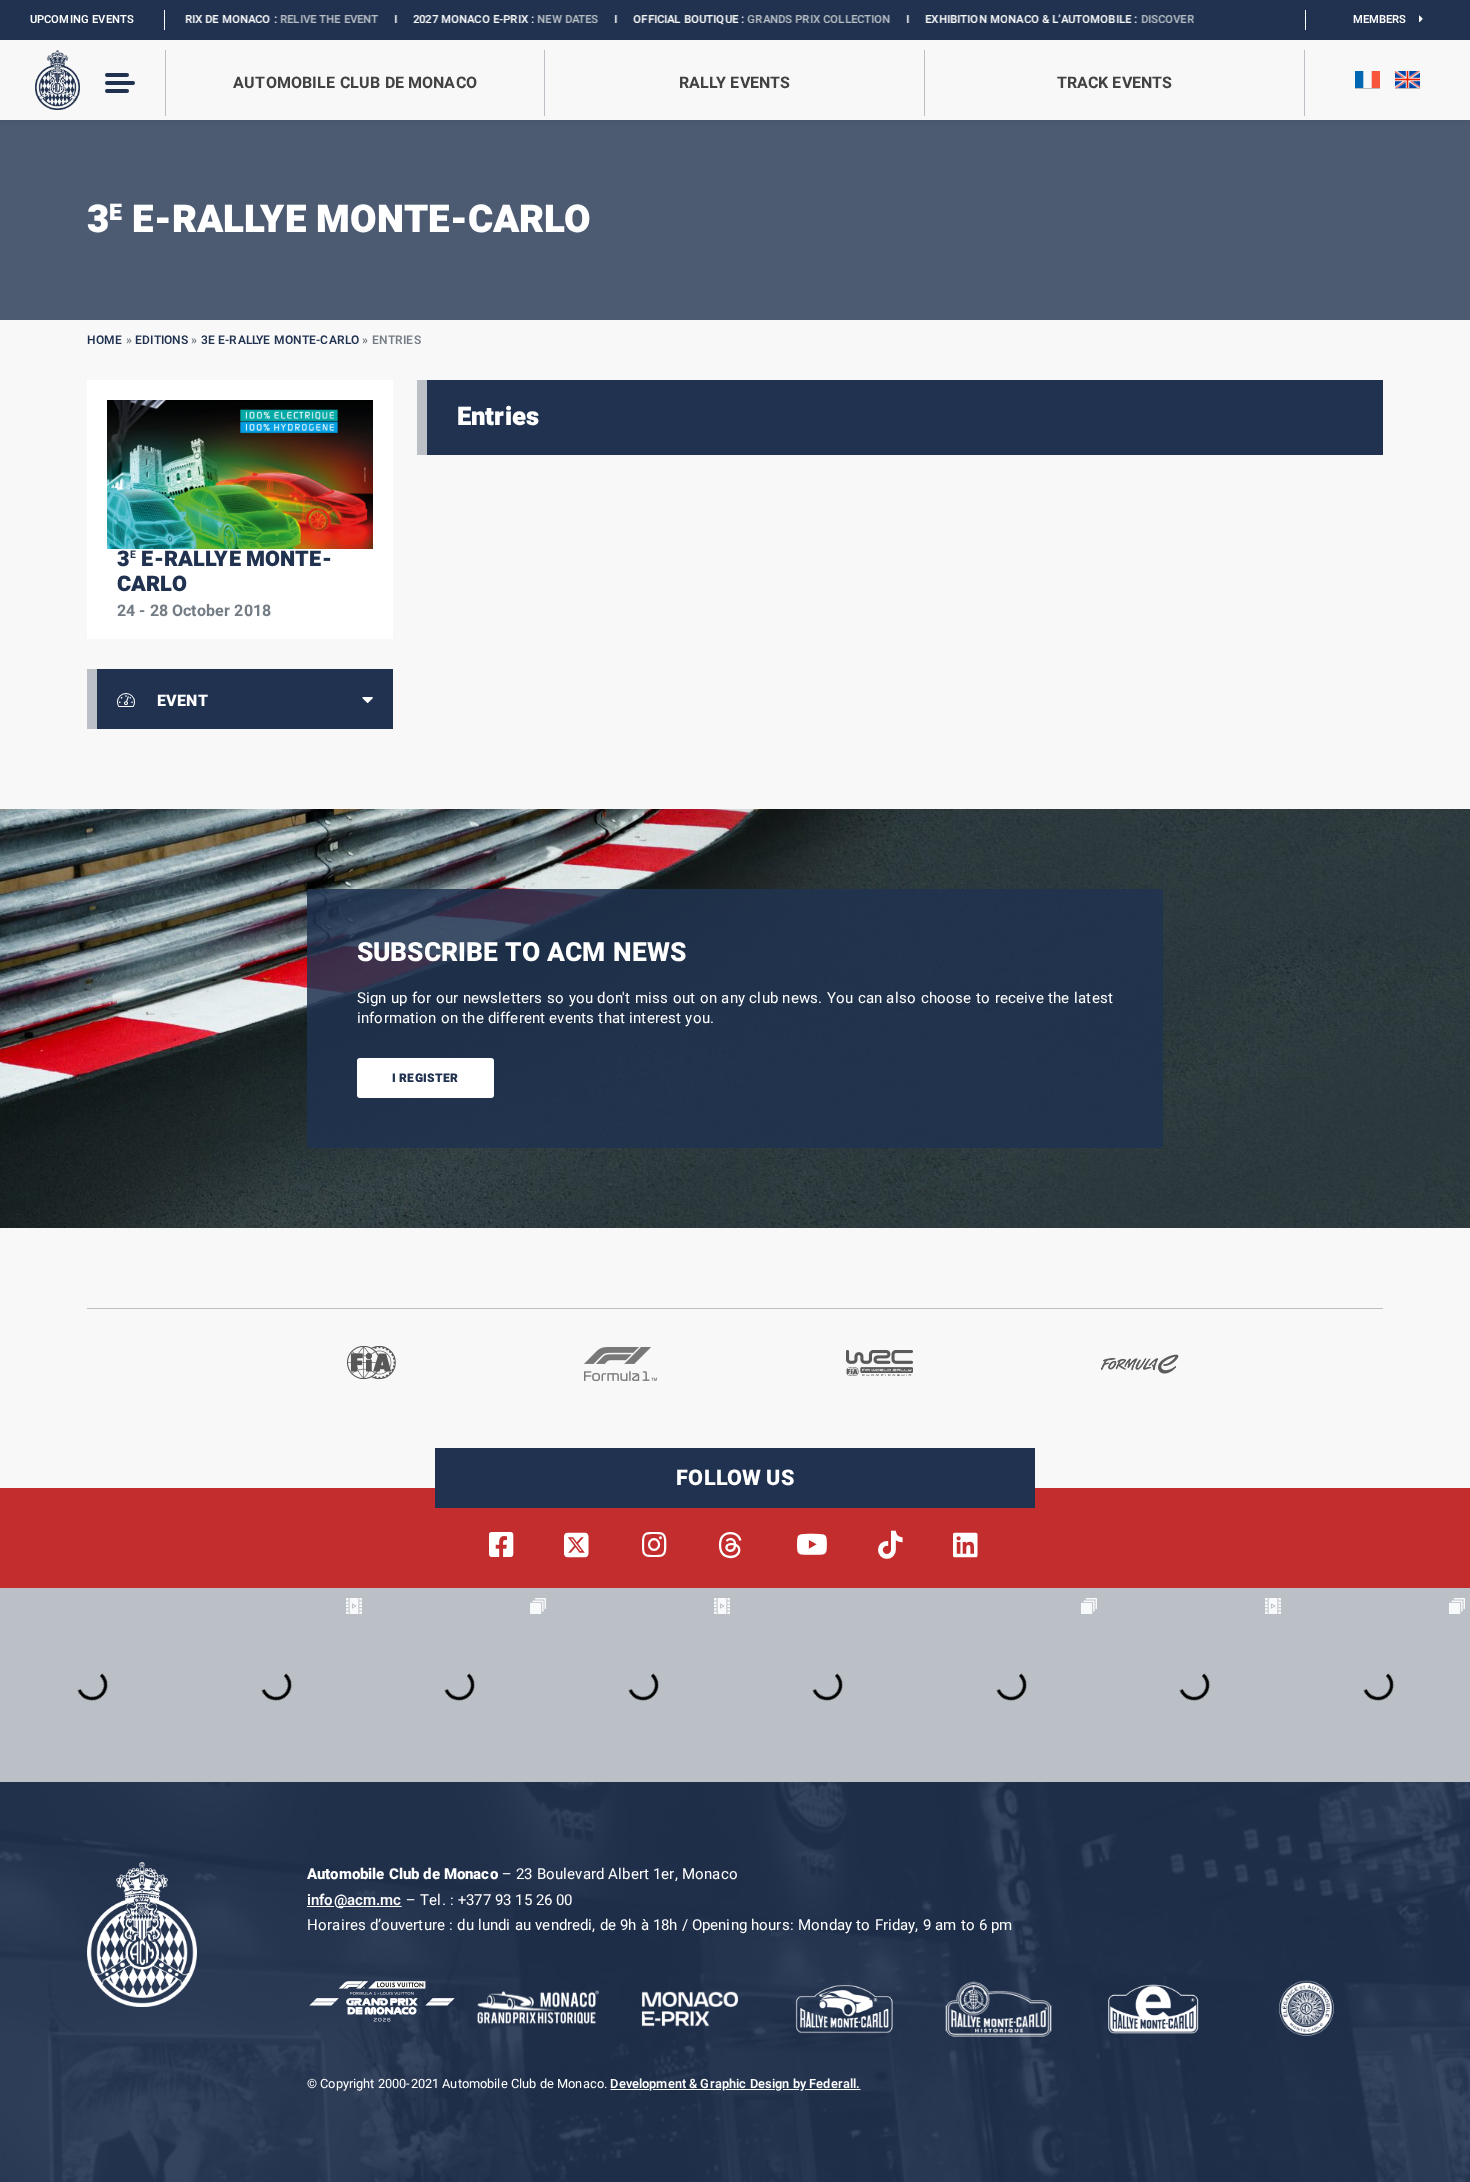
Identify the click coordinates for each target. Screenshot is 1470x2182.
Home (105, 340)
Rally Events (735, 83)
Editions (161, 340)
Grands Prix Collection (708, 19)
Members (1386, 19)
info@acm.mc (354, 1900)
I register (425, 1078)
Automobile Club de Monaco (355, 83)
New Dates (457, 19)
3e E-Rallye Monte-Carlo (280, 340)
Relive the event (219, 19)
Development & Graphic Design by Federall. (735, 2084)
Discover (1056, 19)
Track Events (1115, 83)
